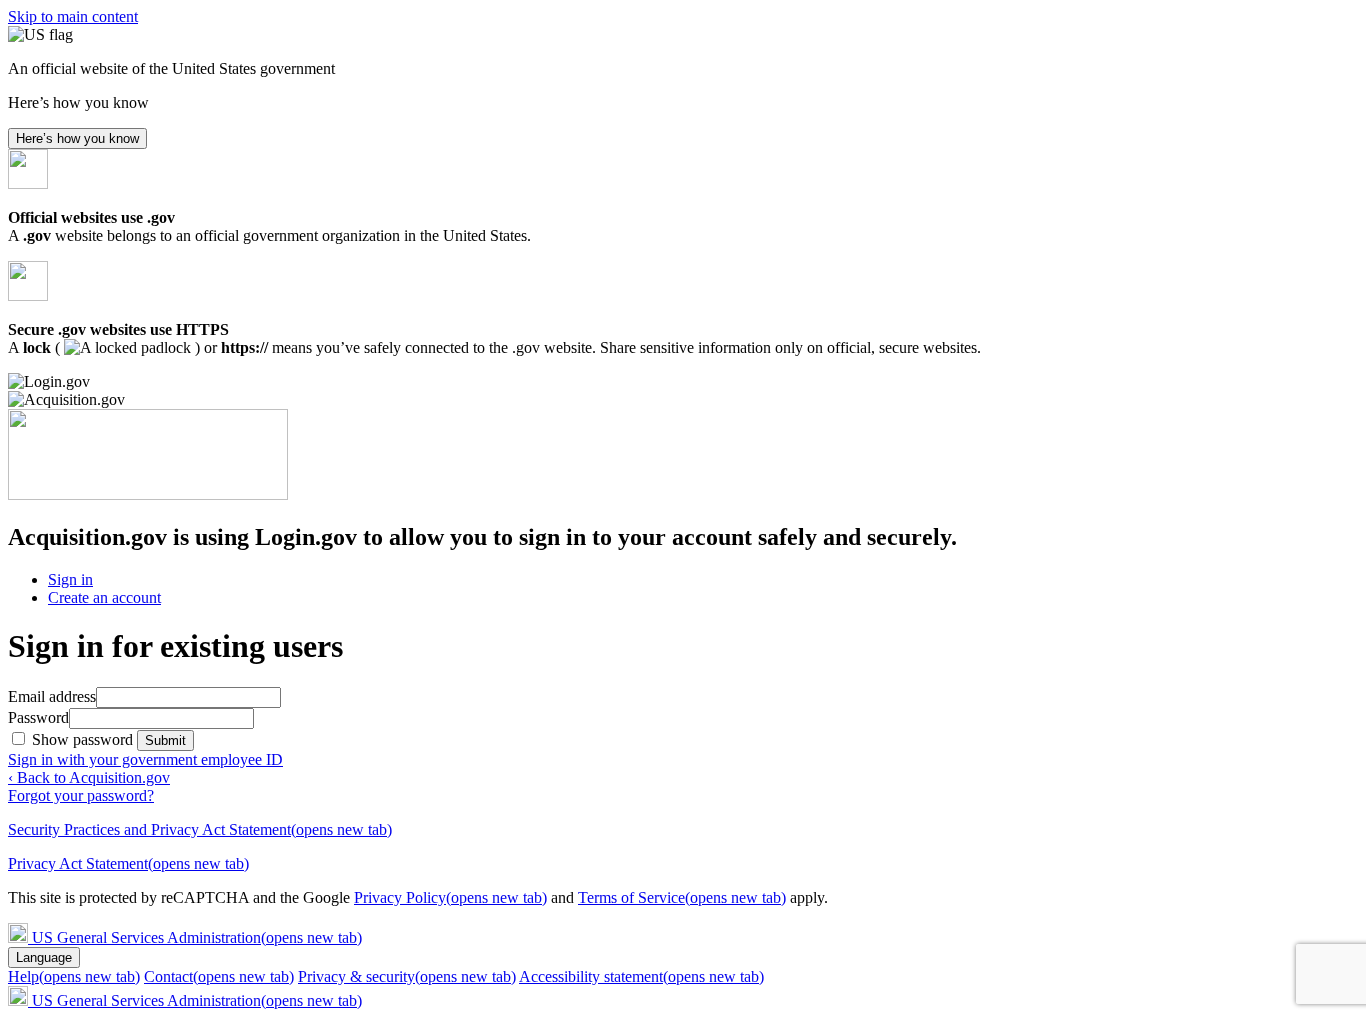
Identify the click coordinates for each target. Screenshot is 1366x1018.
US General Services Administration (197, 937)
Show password (84, 739)
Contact (219, 976)
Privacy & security (407, 976)
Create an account (104, 597)
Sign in (70, 579)
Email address (52, 696)
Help (74, 976)
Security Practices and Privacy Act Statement (200, 829)
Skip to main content (73, 16)
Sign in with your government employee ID (145, 759)
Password (38, 717)
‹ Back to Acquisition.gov (89, 777)
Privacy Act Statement (128, 863)
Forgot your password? (81, 795)
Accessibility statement (641, 976)
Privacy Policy (450, 897)
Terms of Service (682, 897)
